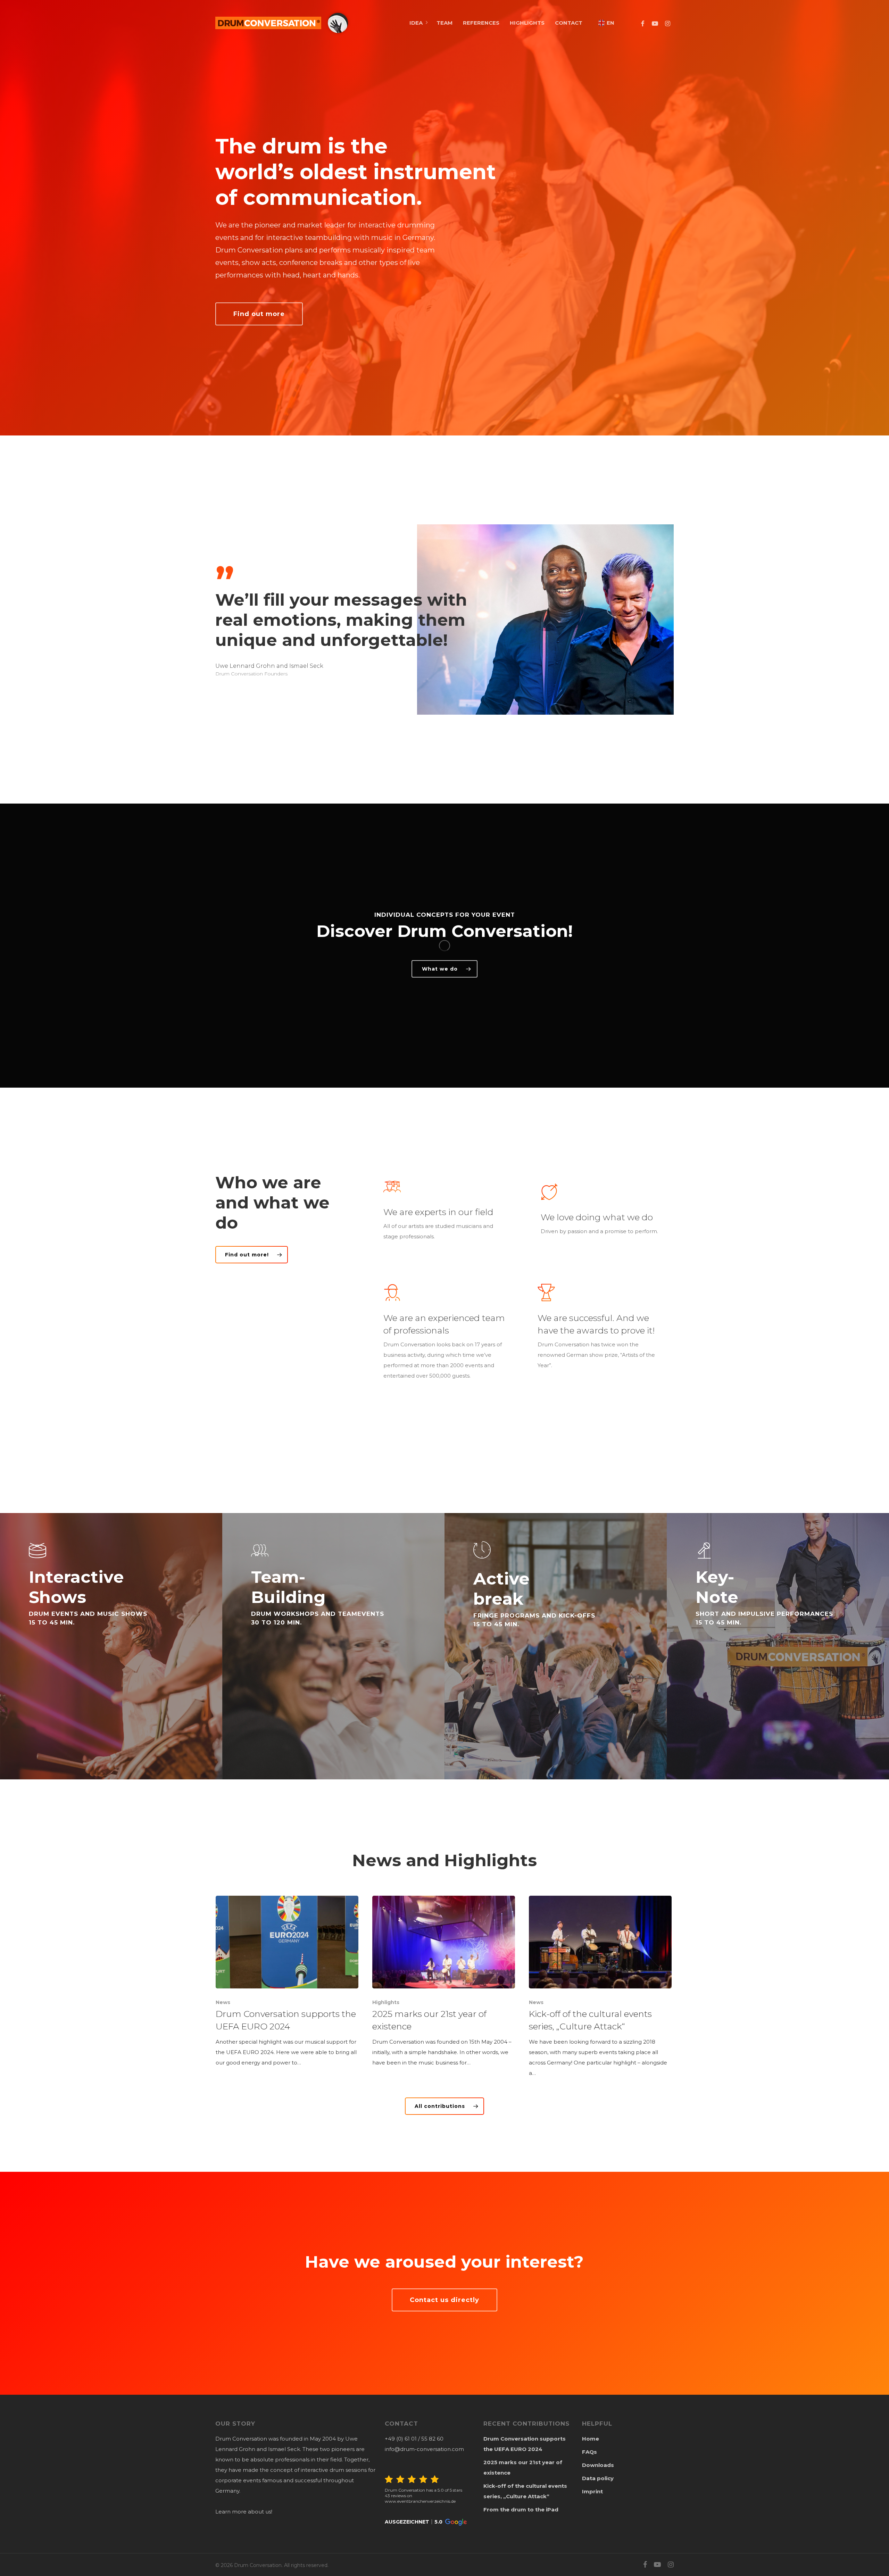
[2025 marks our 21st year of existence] (444, 1982)
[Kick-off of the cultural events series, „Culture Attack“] (600, 1987)
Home (591, 2439)
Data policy (598, 2478)
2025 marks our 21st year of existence (523, 2467)
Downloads (598, 2465)
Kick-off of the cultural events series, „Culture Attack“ (525, 2491)
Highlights (386, 2002)
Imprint (592, 2491)
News (223, 2002)
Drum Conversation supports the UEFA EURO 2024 (525, 2444)
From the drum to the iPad (521, 2509)
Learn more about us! (244, 2512)
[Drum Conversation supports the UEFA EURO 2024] (287, 1982)
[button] (426, 2522)
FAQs (589, 2452)
